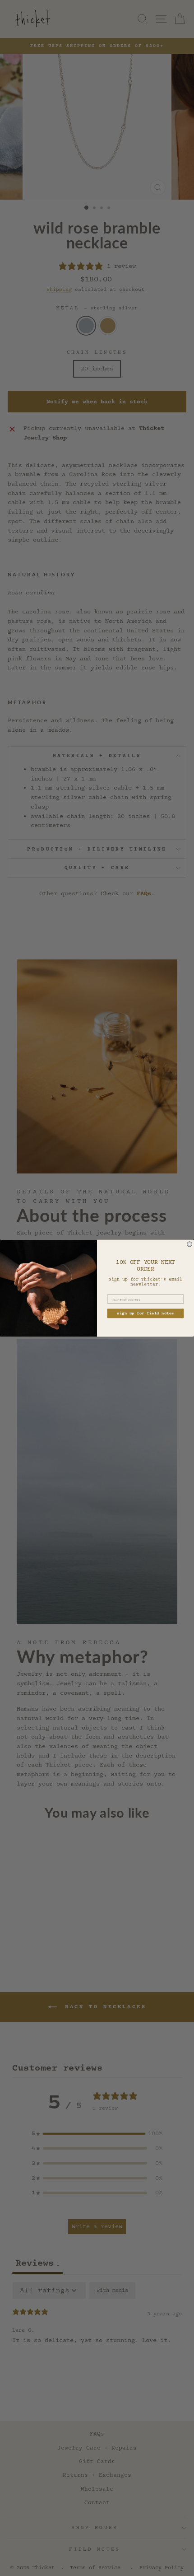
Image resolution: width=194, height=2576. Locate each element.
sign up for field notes (145, 1313)
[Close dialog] (190, 1244)
